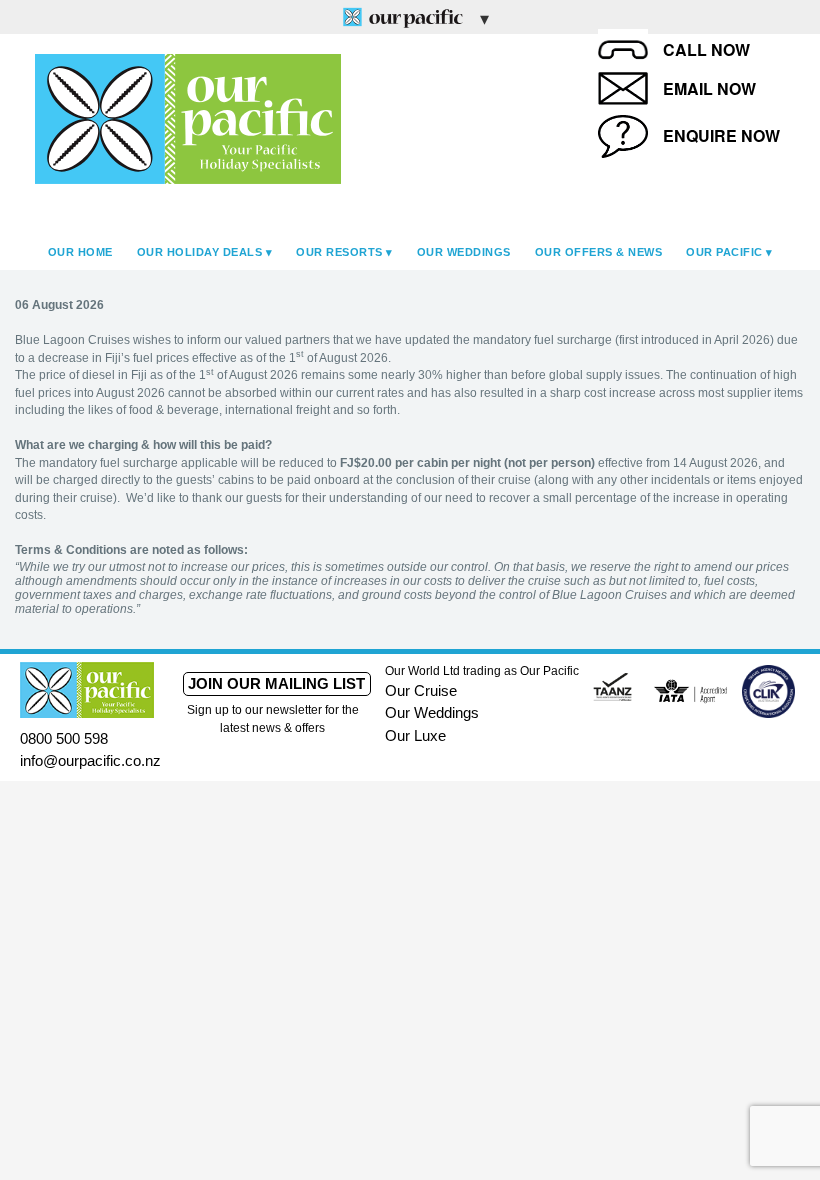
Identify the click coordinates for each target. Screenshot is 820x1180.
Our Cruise (421, 690)
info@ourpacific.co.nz (90, 760)
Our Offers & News (599, 252)
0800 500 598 (64, 738)
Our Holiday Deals (200, 252)
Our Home (80, 252)
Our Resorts (339, 252)
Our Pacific (724, 252)
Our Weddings (464, 252)
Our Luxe (415, 735)
